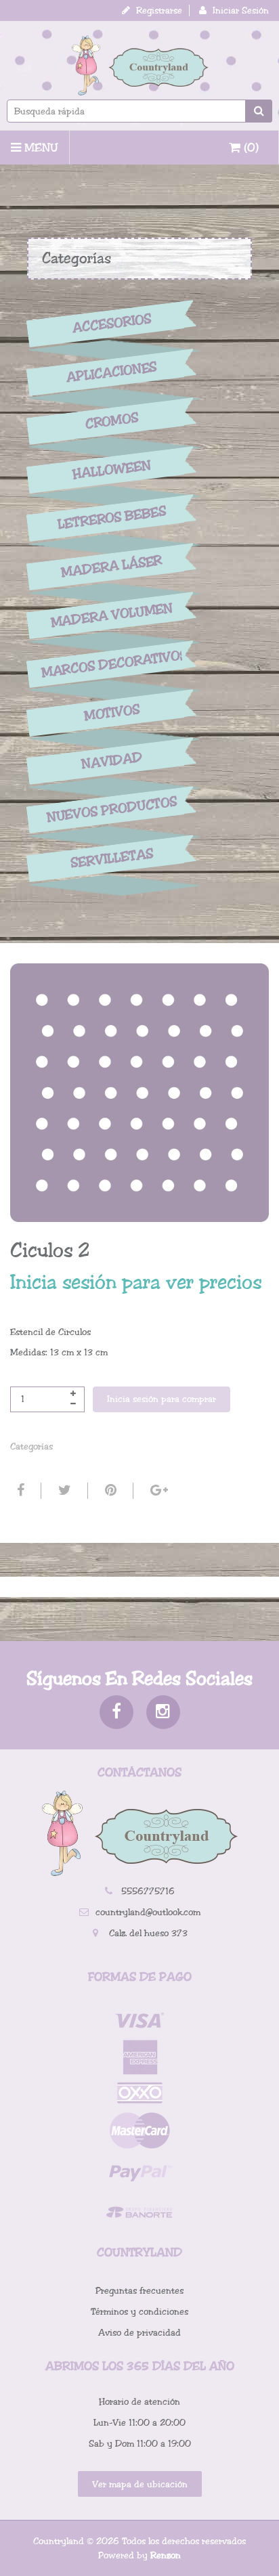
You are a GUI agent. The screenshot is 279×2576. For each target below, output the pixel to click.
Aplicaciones (112, 372)
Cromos (111, 421)
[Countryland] (139, 65)
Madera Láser (112, 567)
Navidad (112, 761)
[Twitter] (63, 1491)
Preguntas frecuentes (139, 2291)
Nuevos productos (111, 810)
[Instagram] (163, 1712)
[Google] (157, 1491)
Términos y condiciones (139, 2312)
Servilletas (112, 859)
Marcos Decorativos (112, 663)
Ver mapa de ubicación (140, 2484)
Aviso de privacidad (139, 2333)
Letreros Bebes (112, 518)
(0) (250, 148)
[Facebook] (19, 1491)
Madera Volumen (112, 615)
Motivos (112, 713)
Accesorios (112, 324)
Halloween (112, 470)
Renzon (166, 2555)
